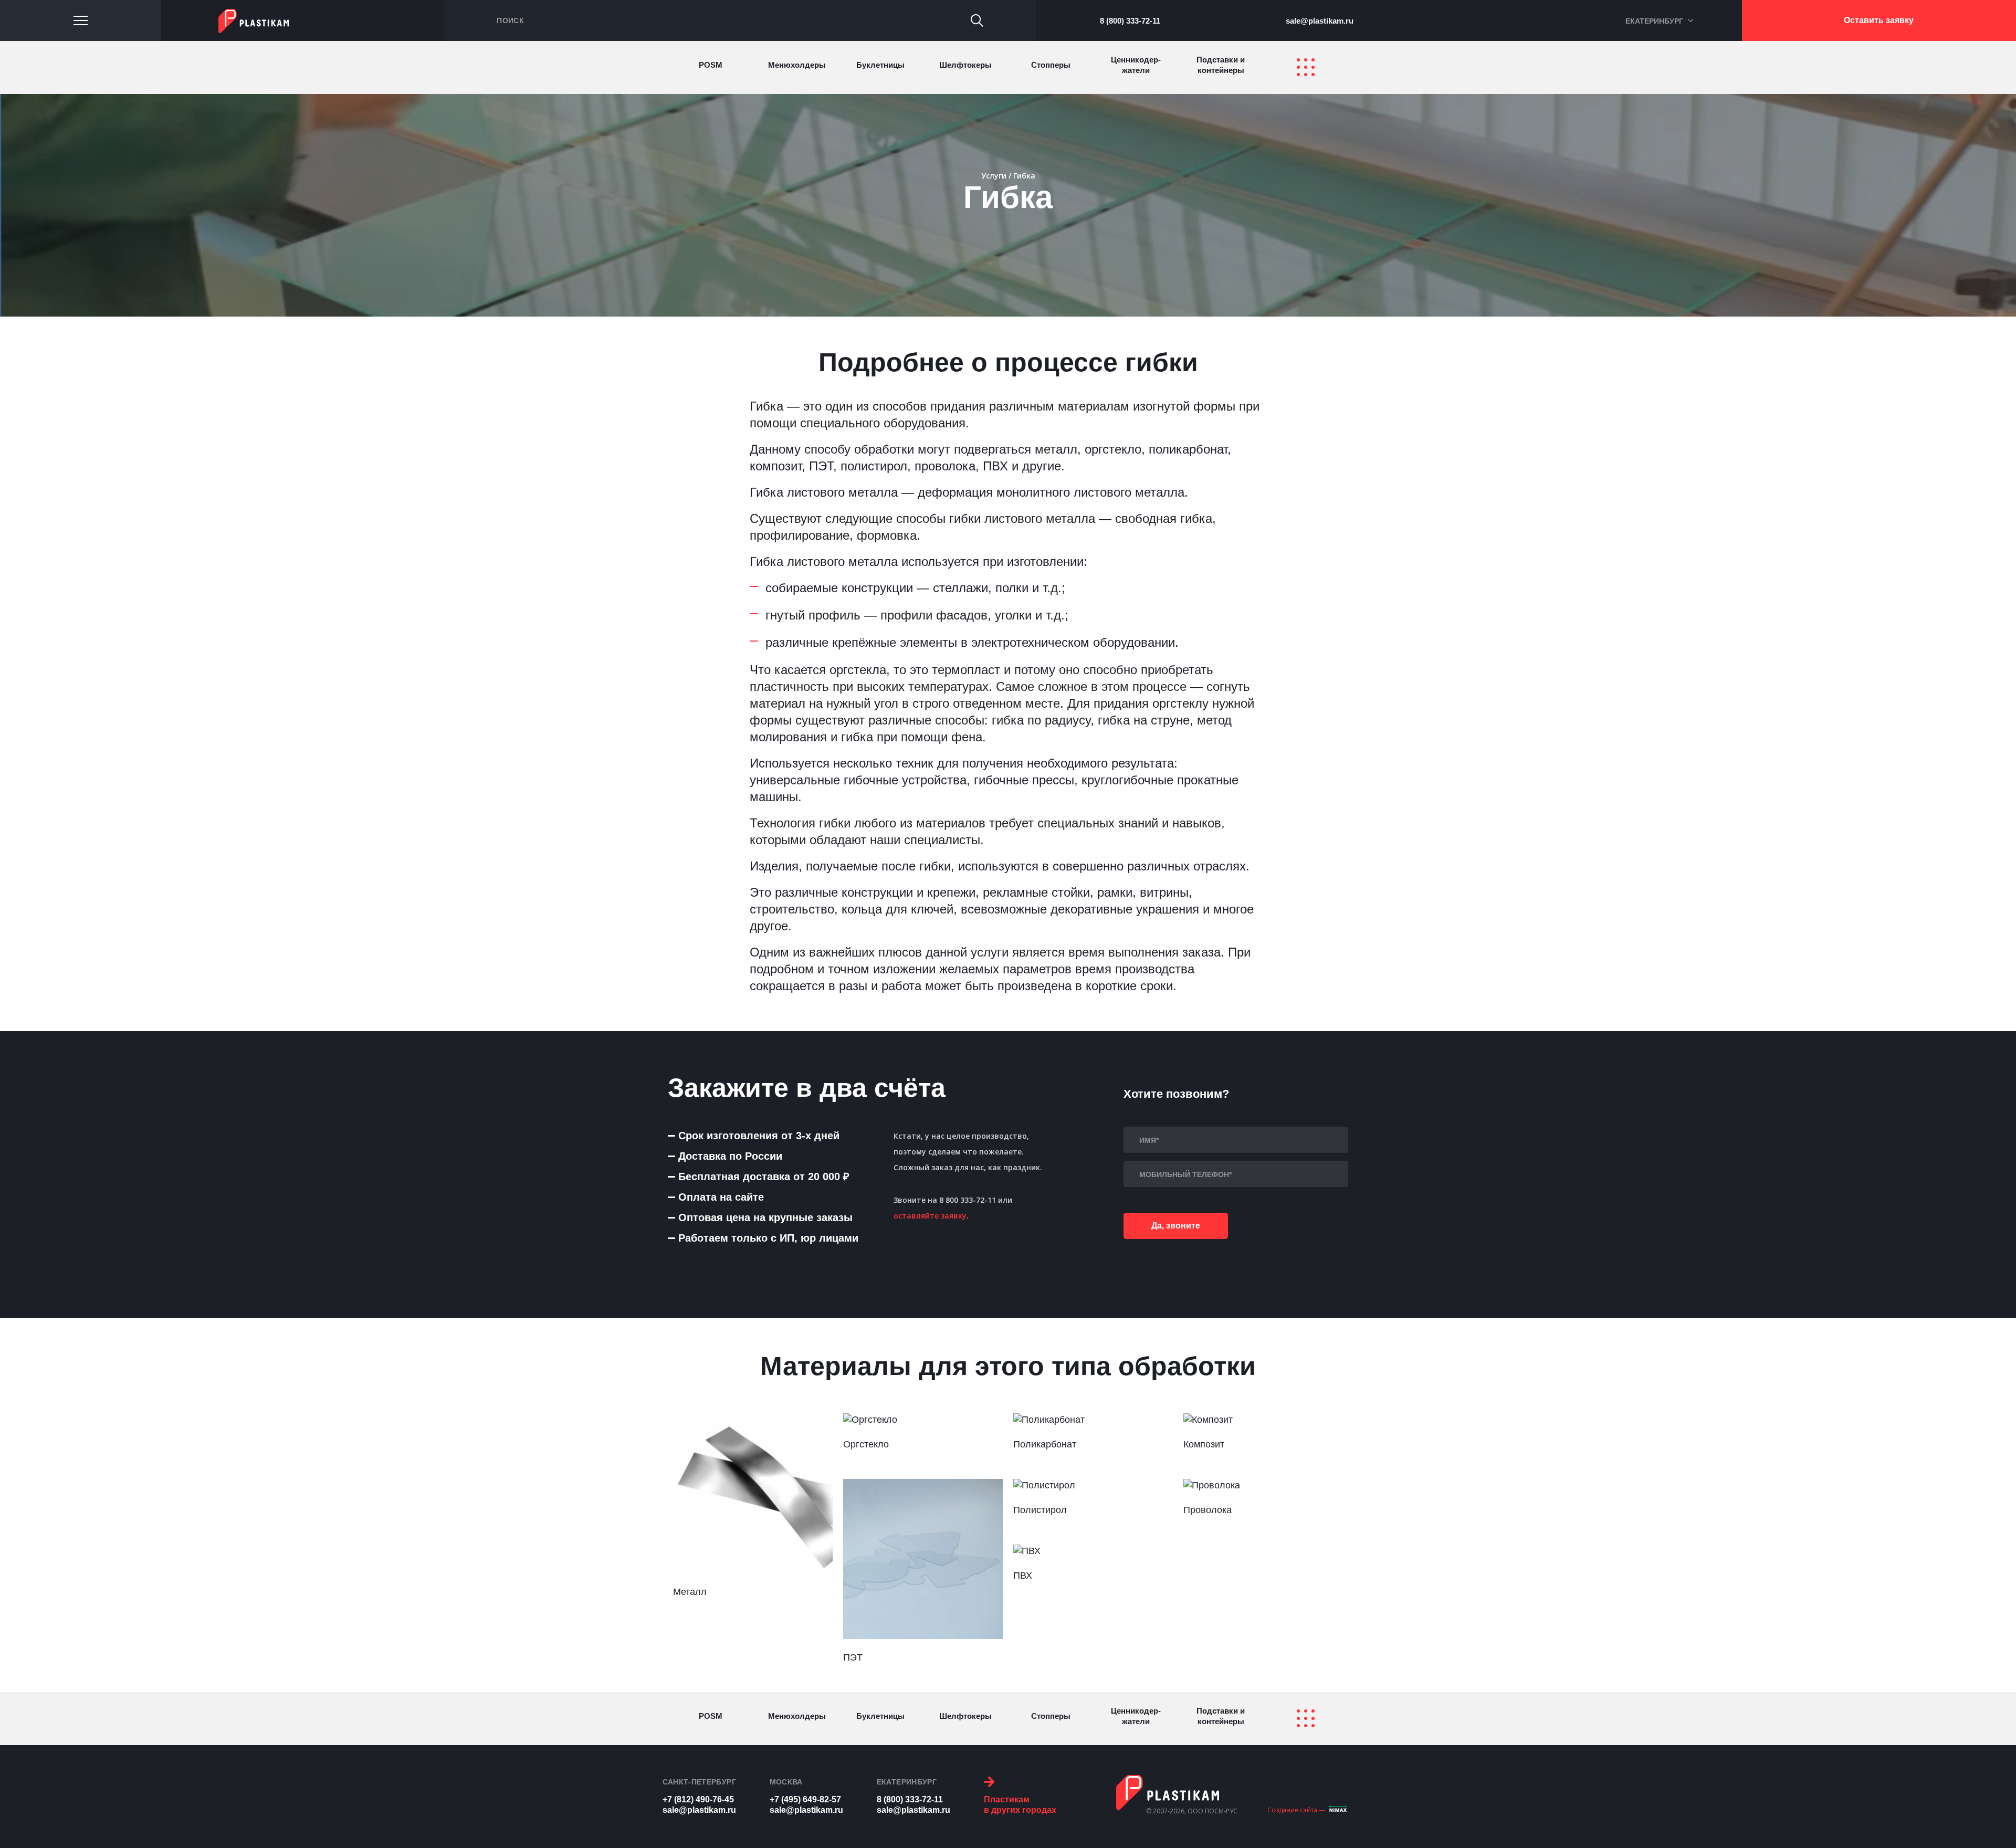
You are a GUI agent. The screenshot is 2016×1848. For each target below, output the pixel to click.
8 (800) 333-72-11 (1130, 21)
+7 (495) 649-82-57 (805, 1799)
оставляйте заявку (930, 1216)
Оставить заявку (1879, 20)
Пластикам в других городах (1020, 1805)
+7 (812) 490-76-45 (698, 1799)
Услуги (994, 176)
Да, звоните (1176, 1226)
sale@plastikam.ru (1320, 21)
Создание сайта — (1296, 1810)
